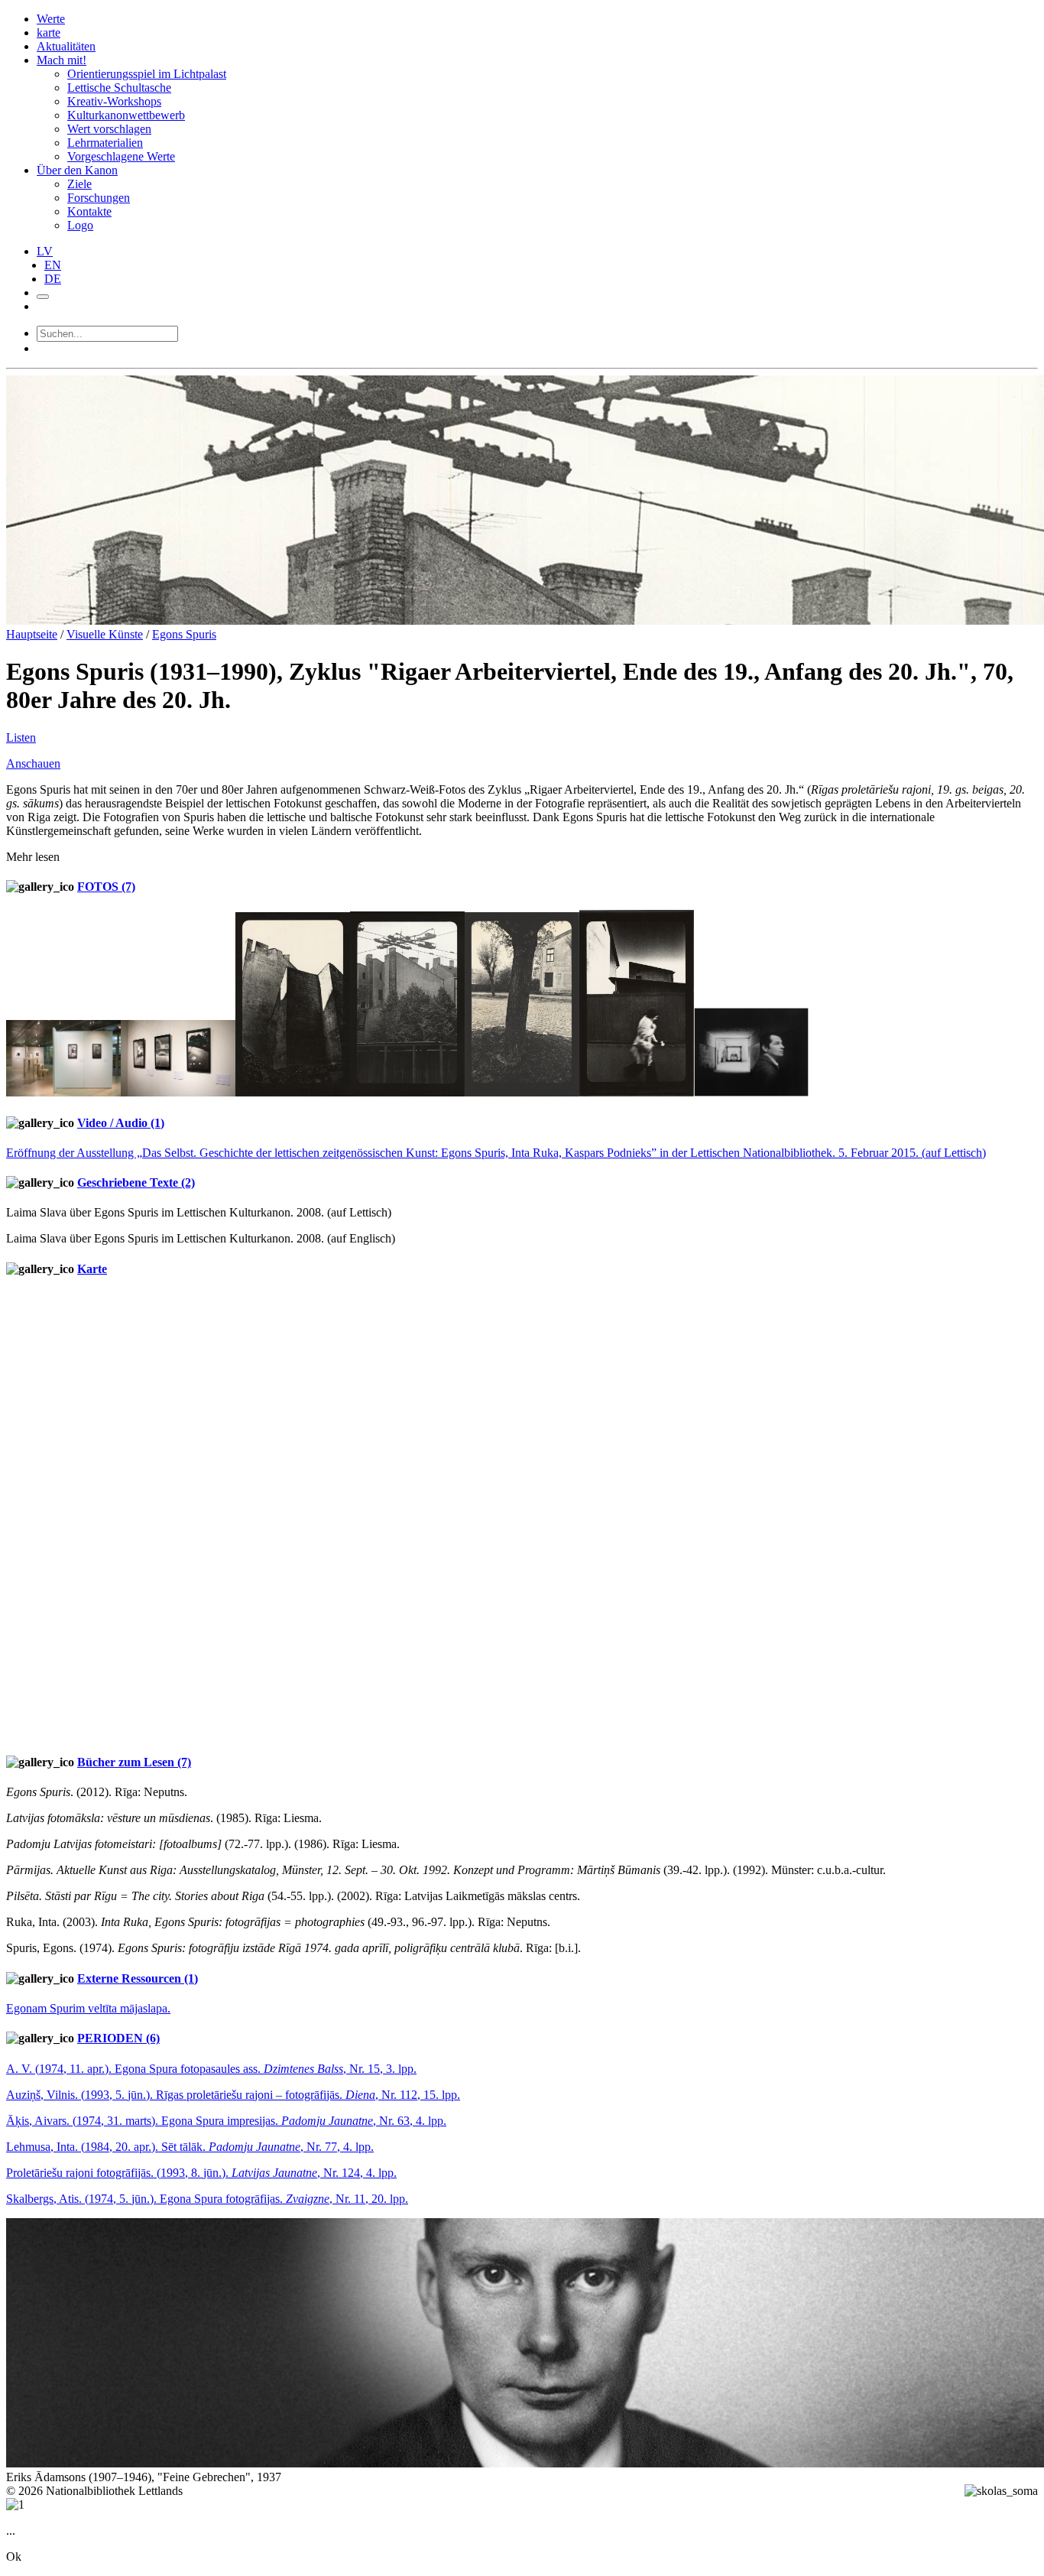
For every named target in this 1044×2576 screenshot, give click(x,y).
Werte (51, 19)
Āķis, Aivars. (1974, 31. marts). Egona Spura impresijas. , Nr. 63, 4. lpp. (226, 2121)
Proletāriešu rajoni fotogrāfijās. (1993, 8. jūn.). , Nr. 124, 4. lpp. (201, 2173)
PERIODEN (118, 2038)
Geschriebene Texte (136, 1182)
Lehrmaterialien (105, 143)
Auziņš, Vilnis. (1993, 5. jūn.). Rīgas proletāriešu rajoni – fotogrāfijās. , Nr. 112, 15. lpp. (233, 2095)
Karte (92, 1269)
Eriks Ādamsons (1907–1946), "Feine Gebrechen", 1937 (144, 2477)
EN (53, 265)
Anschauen (33, 763)
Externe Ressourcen (138, 1978)
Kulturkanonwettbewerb (126, 115)
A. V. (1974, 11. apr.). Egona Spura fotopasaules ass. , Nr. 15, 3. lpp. (211, 2069)
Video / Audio (121, 1123)
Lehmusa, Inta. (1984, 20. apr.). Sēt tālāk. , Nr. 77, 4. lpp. (190, 2147)
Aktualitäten (66, 46)
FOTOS (106, 887)
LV (45, 251)
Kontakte (89, 211)
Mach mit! (62, 60)
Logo (80, 225)
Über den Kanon (77, 170)
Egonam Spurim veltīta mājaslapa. (88, 2008)
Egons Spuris (184, 634)
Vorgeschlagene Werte (121, 156)
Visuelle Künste (105, 634)
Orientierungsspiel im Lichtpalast (147, 74)
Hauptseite (32, 634)
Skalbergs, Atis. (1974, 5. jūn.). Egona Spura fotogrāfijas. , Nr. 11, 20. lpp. (207, 2199)
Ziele (79, 184)
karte (49, 32)
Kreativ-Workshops (114, 101)
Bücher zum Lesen (134, 1762)
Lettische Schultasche (119, 88)
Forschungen (99, 198)
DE (53, 279)
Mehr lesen (33, 857)
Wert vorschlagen (109, 129)
